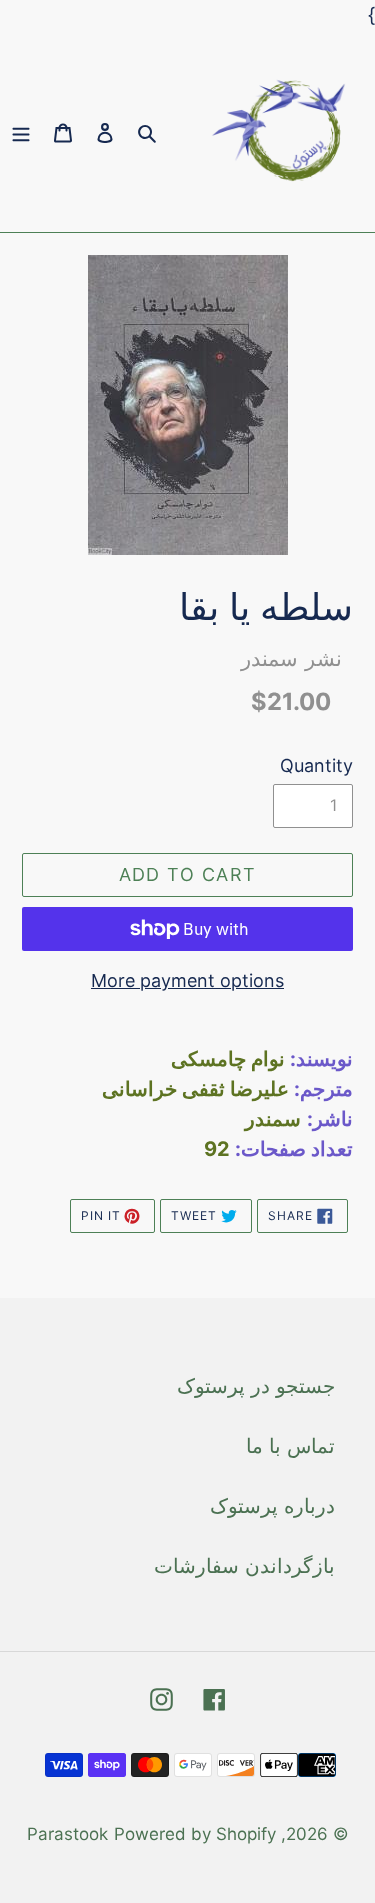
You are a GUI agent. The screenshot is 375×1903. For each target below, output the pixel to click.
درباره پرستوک (272, 1506)
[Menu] (21, 131)
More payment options (187, 980)
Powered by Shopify (195, 1834)
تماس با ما (290, 1446)
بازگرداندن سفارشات (244, 1566)
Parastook (67, 1834)
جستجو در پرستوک (256, 1386)
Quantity (316, 765)
